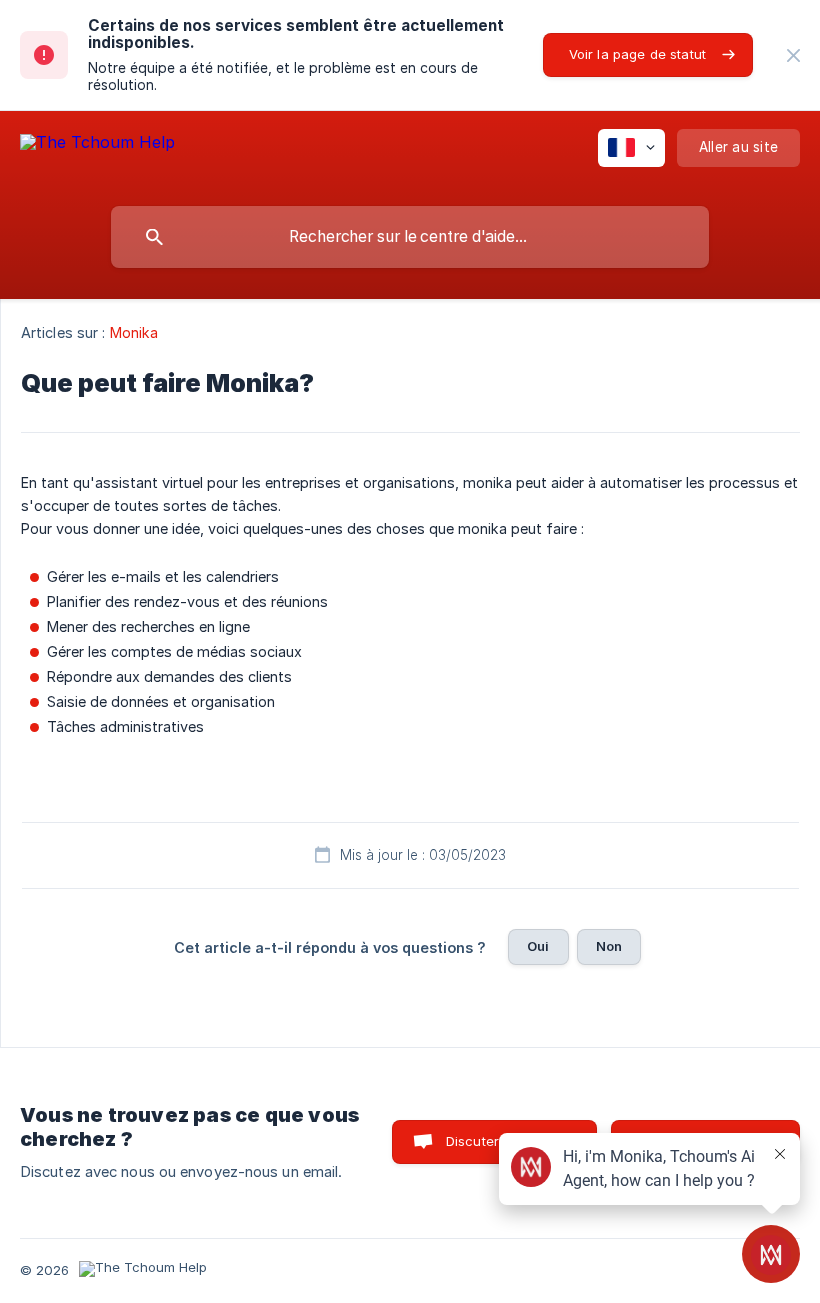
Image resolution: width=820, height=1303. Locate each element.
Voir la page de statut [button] (637, 54)
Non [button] (609, 946)
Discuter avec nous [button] (508, 1141)
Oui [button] (538, 946)
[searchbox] (410, 237)
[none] (793, 55)
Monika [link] (134, 332)
